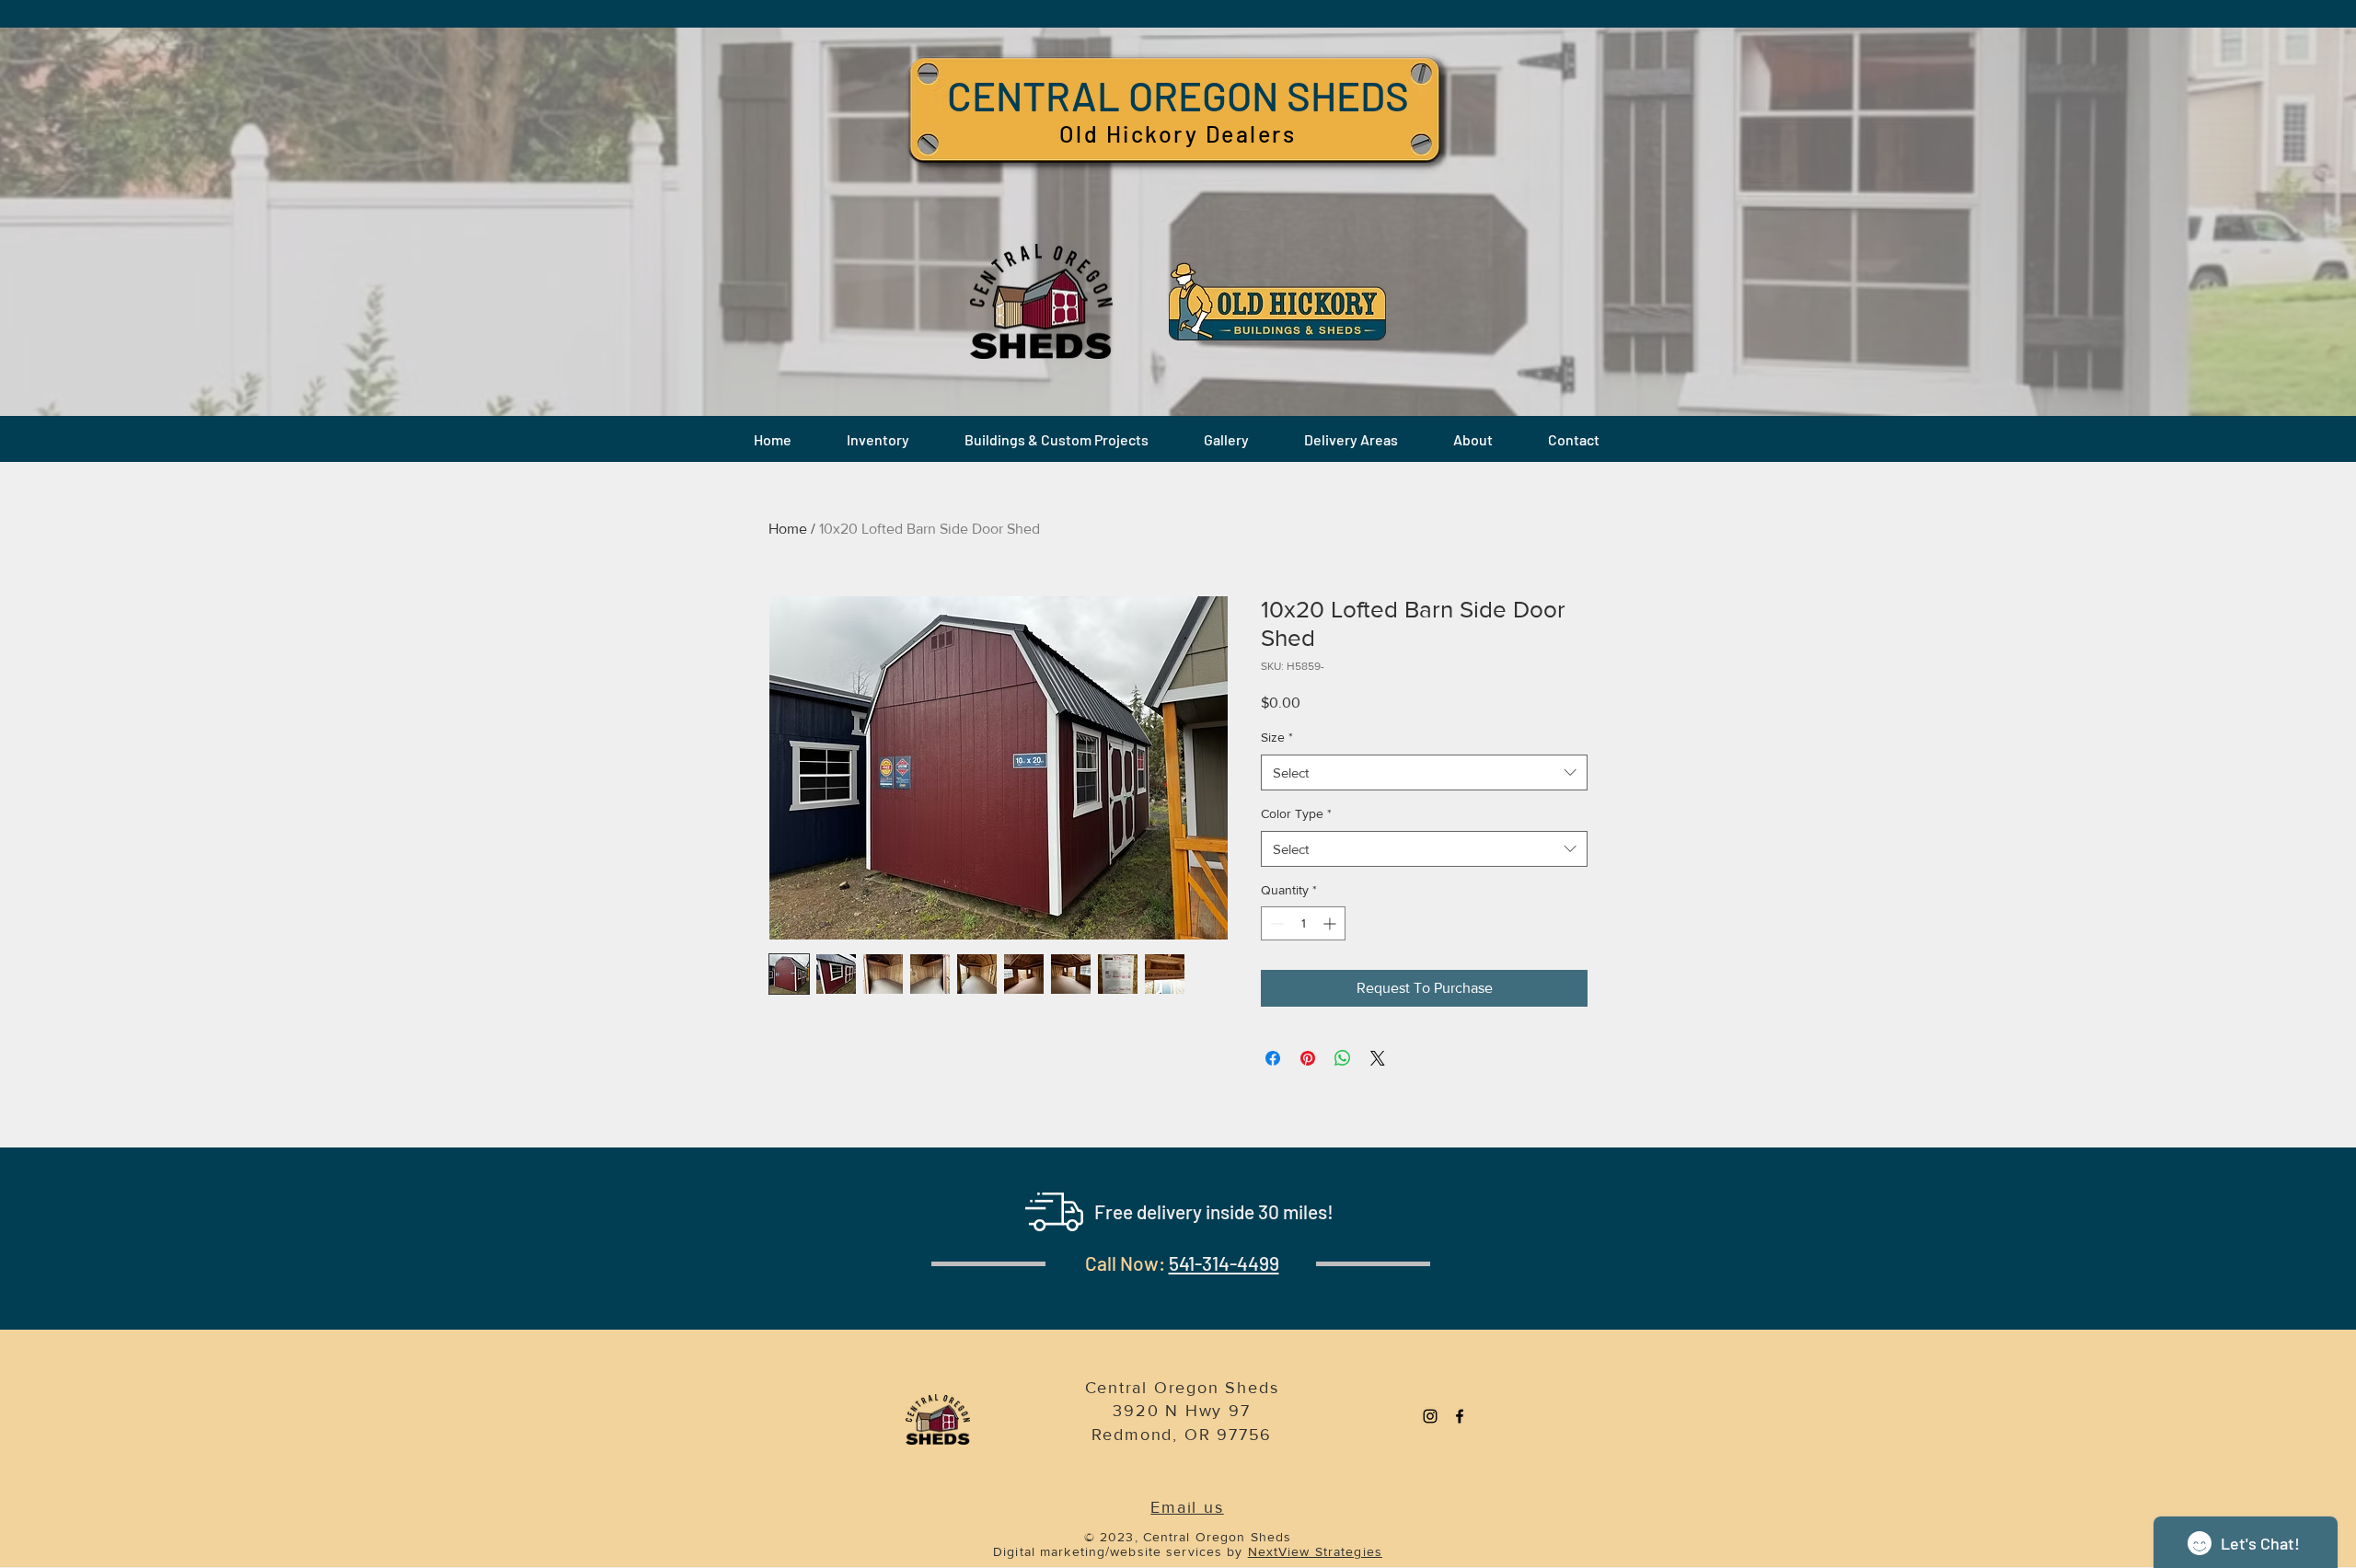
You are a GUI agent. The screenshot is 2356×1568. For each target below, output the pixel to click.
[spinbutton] (1303, 923)
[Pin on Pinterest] (1308, 1058)
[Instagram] (1430, 1416)
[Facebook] (1460, 1416)
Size (1277, 737)
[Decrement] (1275, 923)
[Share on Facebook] (1273, 1058)
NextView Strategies (1315, 1551)
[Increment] (1331, 923)
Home (788, 529)
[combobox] (1424, 772)
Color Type (1296, 813)
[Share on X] (1378, 1058)
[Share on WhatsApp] (1343, 1058)
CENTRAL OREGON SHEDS (1178, 95)
